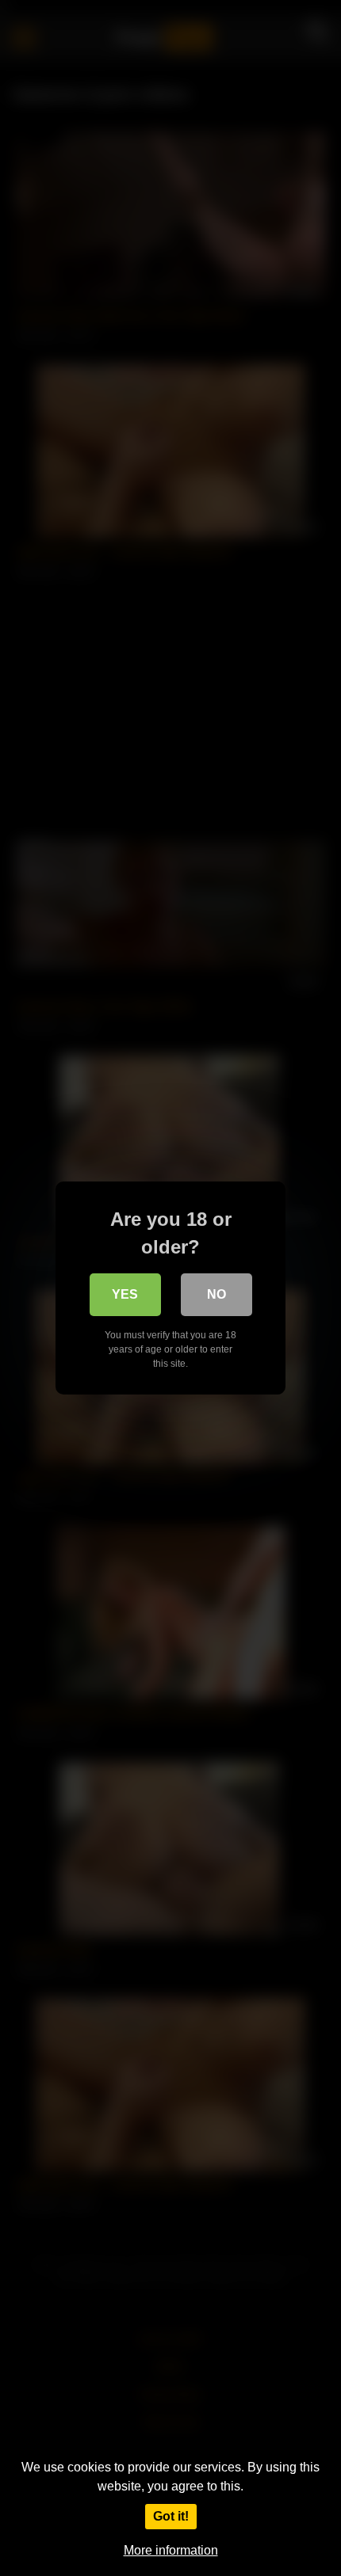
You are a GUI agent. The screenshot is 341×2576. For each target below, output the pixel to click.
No (216, 1294)
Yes (125, 1294)
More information (171, 2550)
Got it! (171, 2516)
